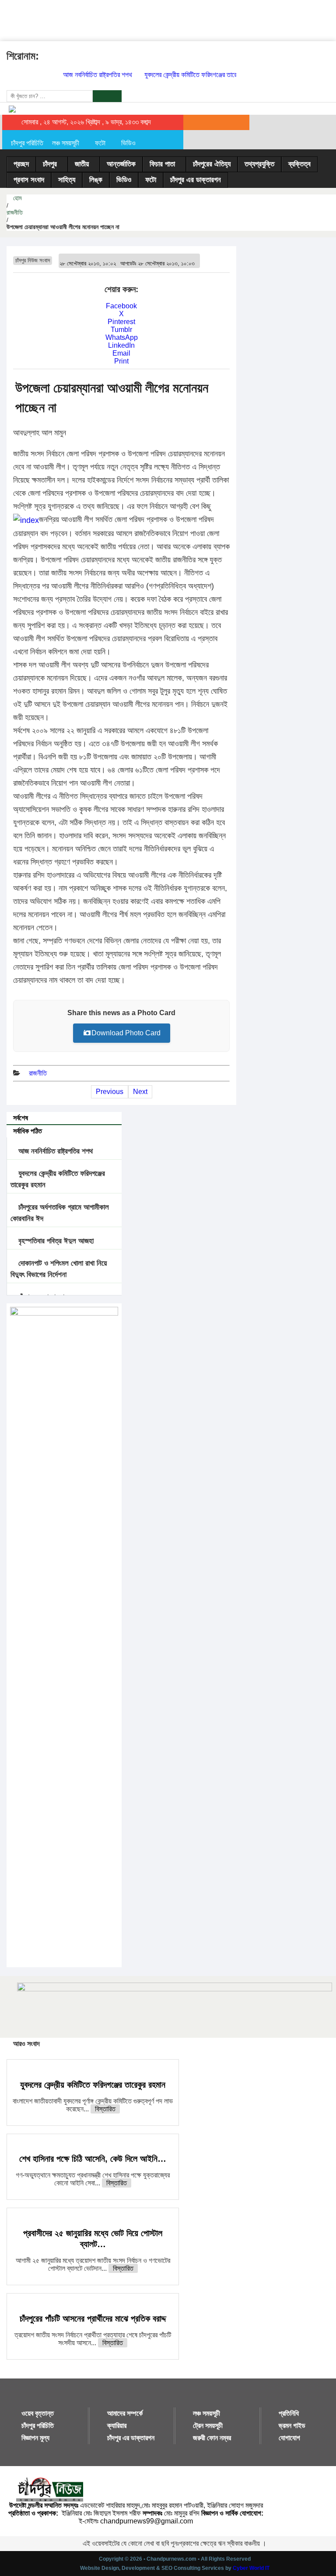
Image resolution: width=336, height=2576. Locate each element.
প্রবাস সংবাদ (29, 180)
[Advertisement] (159, 20)
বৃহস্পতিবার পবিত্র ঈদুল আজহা (55, 1241)
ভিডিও (128, 143)
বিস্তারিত (105, 2109)
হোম (16, 198)
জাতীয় (82, 164)
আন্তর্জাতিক (121, 164)
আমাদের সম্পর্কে (125, 2413)
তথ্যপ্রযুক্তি (259, 164)
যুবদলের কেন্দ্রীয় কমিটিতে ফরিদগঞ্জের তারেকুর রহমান (191, 75)
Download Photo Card (126, 1033)
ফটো (100, 143)
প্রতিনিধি (289, 2413)
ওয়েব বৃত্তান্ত (38, 2413)
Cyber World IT (251, 2568)
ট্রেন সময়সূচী (208, 2426)
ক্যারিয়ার (117, 2426)
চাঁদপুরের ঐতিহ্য (212, 164)
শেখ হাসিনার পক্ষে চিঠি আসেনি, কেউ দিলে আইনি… (93, 2159)
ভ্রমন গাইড (292, 2426)
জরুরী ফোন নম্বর (212, 2438)
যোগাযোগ (289, 2438)
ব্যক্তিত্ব (299, 164)
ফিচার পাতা (162, 164)
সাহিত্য (67, 180)
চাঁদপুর (50, 164)
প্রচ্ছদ (21, 164)
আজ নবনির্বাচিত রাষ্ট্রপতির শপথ (87, 75)
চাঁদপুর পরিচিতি (27, 143)
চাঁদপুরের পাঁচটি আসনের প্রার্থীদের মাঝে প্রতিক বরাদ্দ (93, 2318)
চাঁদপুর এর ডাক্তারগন (196, 180)
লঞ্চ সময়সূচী (66, 143)
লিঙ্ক (96, 180)
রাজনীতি (15, 212)
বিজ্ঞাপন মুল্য (35, 2438)
